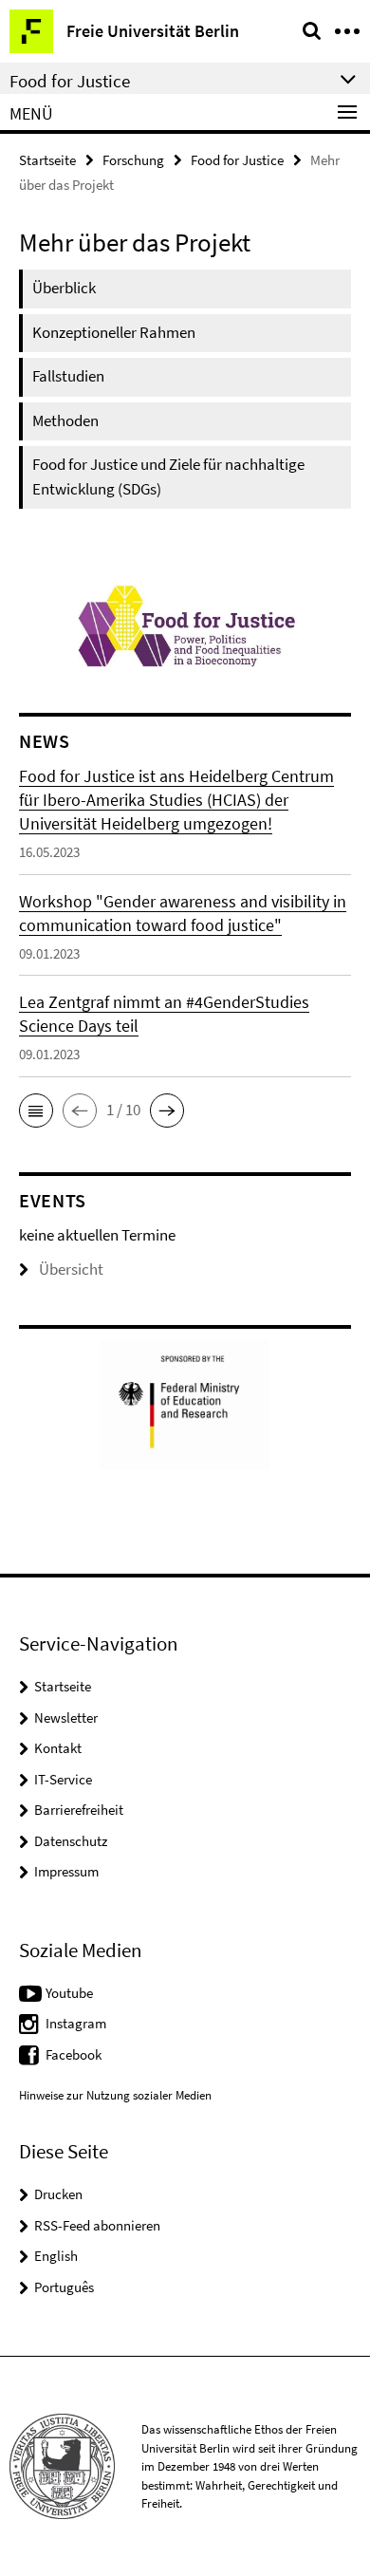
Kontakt (58, 1748)
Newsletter (66, 1717)
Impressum (66, 1871)
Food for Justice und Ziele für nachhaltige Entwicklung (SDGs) (168, 476)
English (56, 2256)
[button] (36, 1111)
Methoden (65, 420)
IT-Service (63, 1779)
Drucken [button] (58, 2194)
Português (64, 2287)
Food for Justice (237, 160)
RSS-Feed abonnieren (97, 2225)
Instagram (76, 2023)
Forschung (133, 160)
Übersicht (71, 1269)
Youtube (69, 1993)
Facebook (74, 2054)
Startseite (47, 160)
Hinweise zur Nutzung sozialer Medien (115, 2095)
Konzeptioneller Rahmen (114, 332)
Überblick (64, 288)
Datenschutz (71, 1841)
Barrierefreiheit (79, 1810)
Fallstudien (68, 376)
